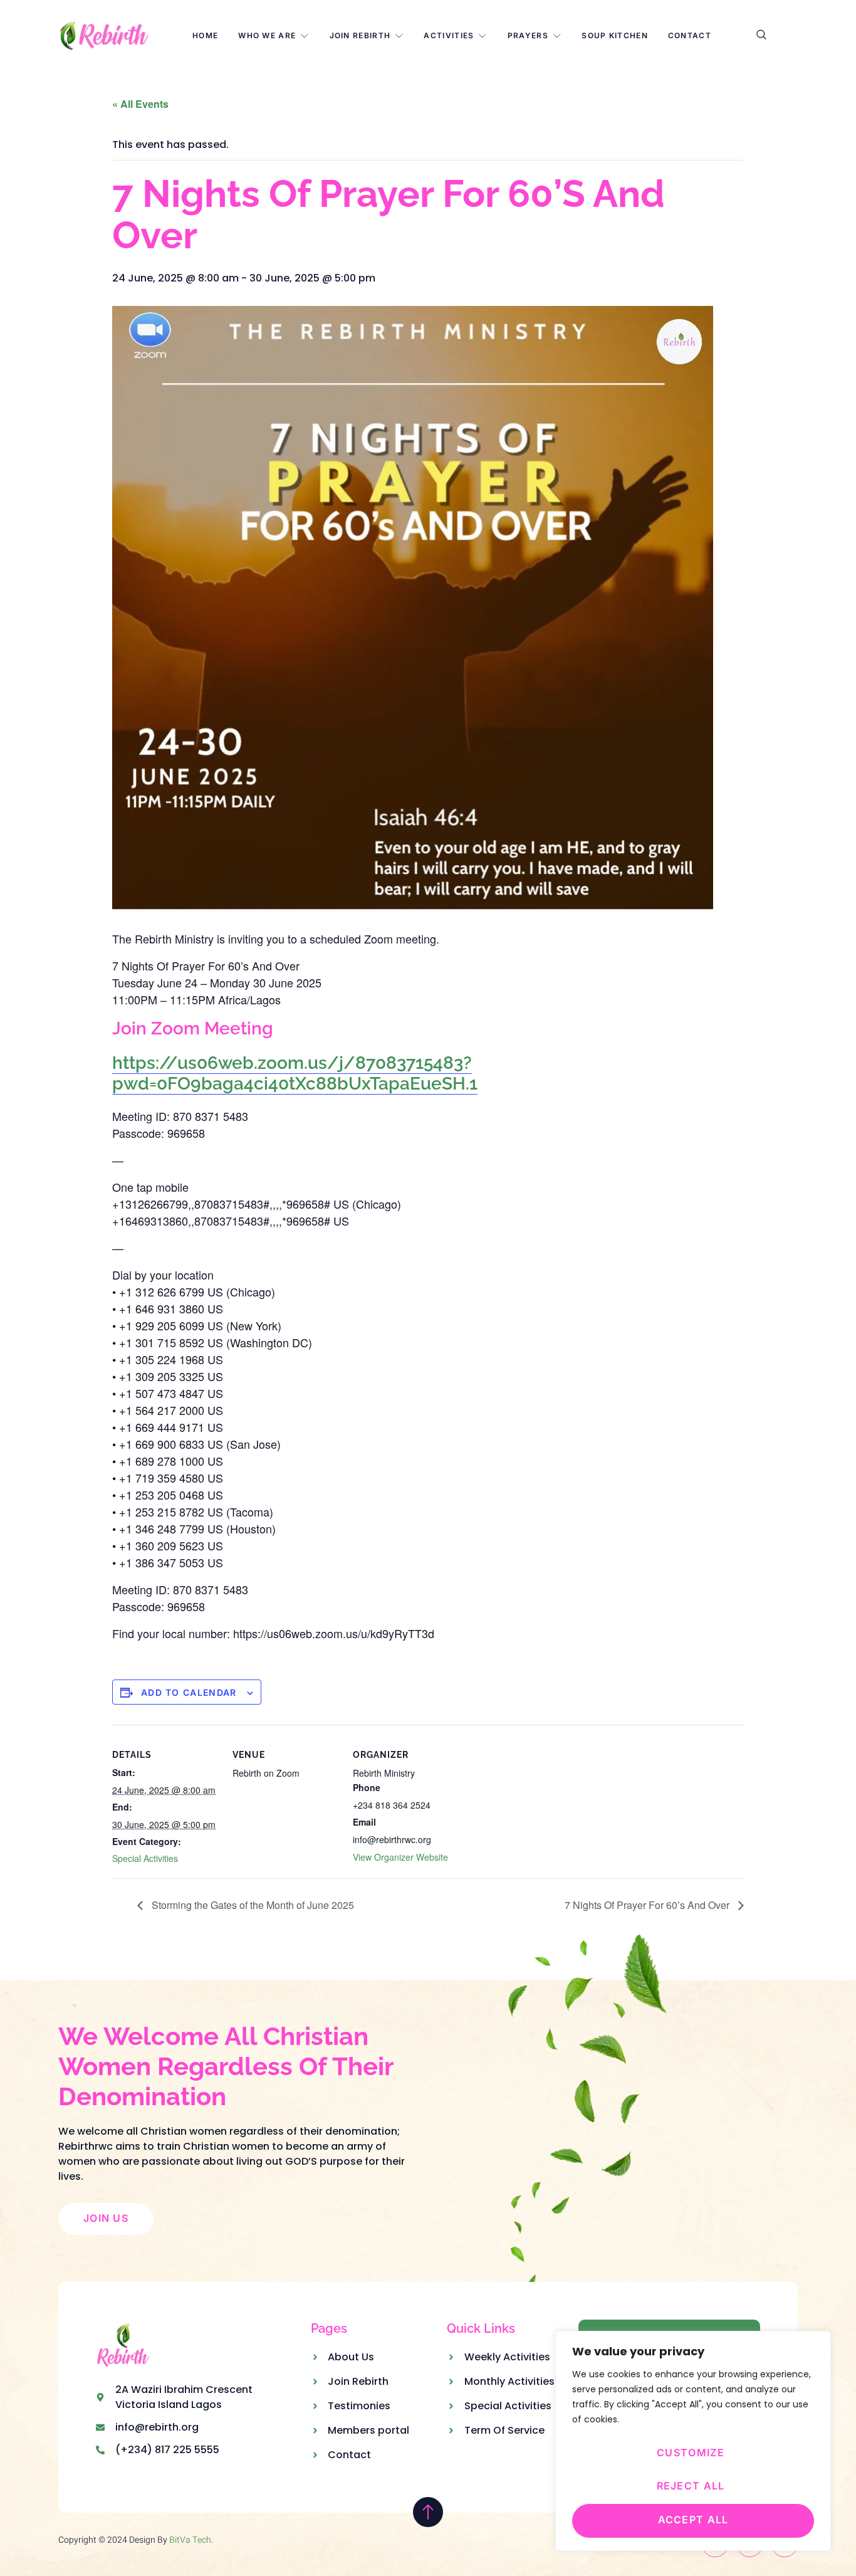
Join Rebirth (360, 35)
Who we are (267, 35)
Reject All (691, 2486)
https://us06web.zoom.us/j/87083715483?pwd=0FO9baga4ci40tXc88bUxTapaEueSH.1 (295, 1074)
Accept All (693, 2520)
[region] (693, 2441)
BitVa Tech (190, 2540)
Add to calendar (189, 1692)
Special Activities (145, 1858)
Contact (690, 35)
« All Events (140, 104)
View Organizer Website (400, 1857)
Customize (691, 2452)
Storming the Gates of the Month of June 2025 (252, 1905)
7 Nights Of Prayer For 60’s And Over (648, 1905)
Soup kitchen (615, 35)
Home (205, 35)
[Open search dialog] (762, 36)
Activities (449, 35)
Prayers (528, 35)
